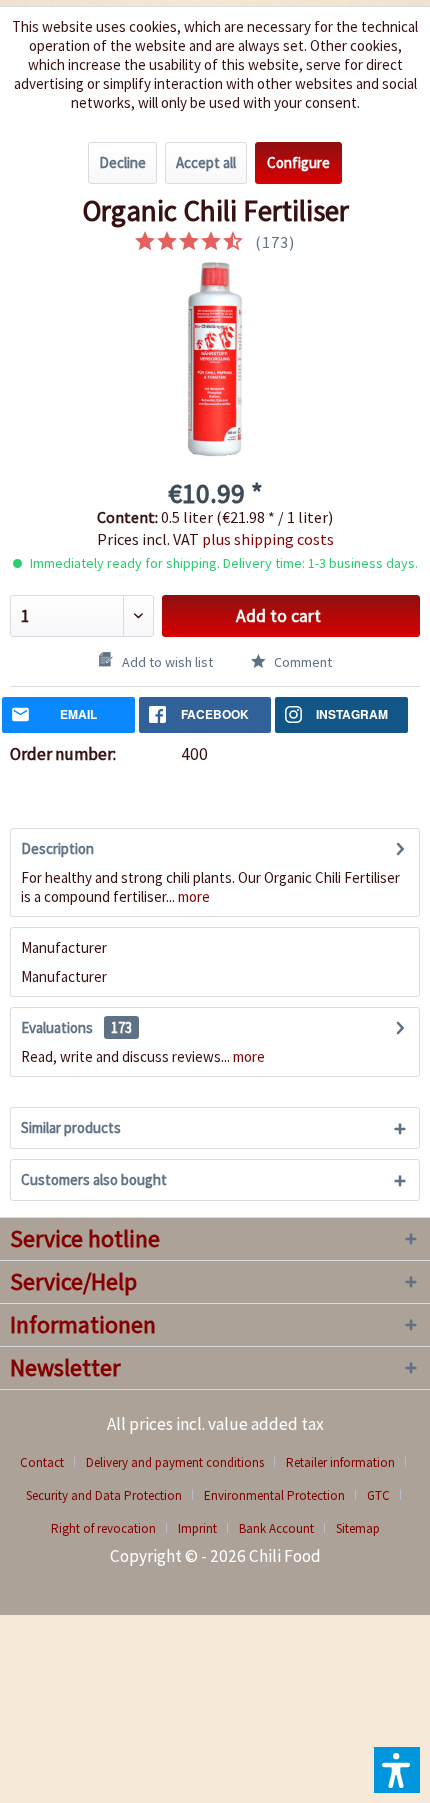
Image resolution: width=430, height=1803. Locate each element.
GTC (378, 1495)
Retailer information (340, 1462)
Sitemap (358, 1528)
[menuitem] (49, 1462)
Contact (42, 1462)
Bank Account (276, 1528)
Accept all (206, 162)
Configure (298, 162)
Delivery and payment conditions (175, 1462)
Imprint (197, 1528)
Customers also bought (94, 1179)
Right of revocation (103, 1528)
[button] (397, 1770)
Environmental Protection (274, 1495)
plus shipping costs (268, 539)
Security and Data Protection (104, 1495)
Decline (122, 162)
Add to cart (278, 616)
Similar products (71, 1127)
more (192, 896)
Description (57, 848)
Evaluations (57, 1027)
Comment (301, 662)
